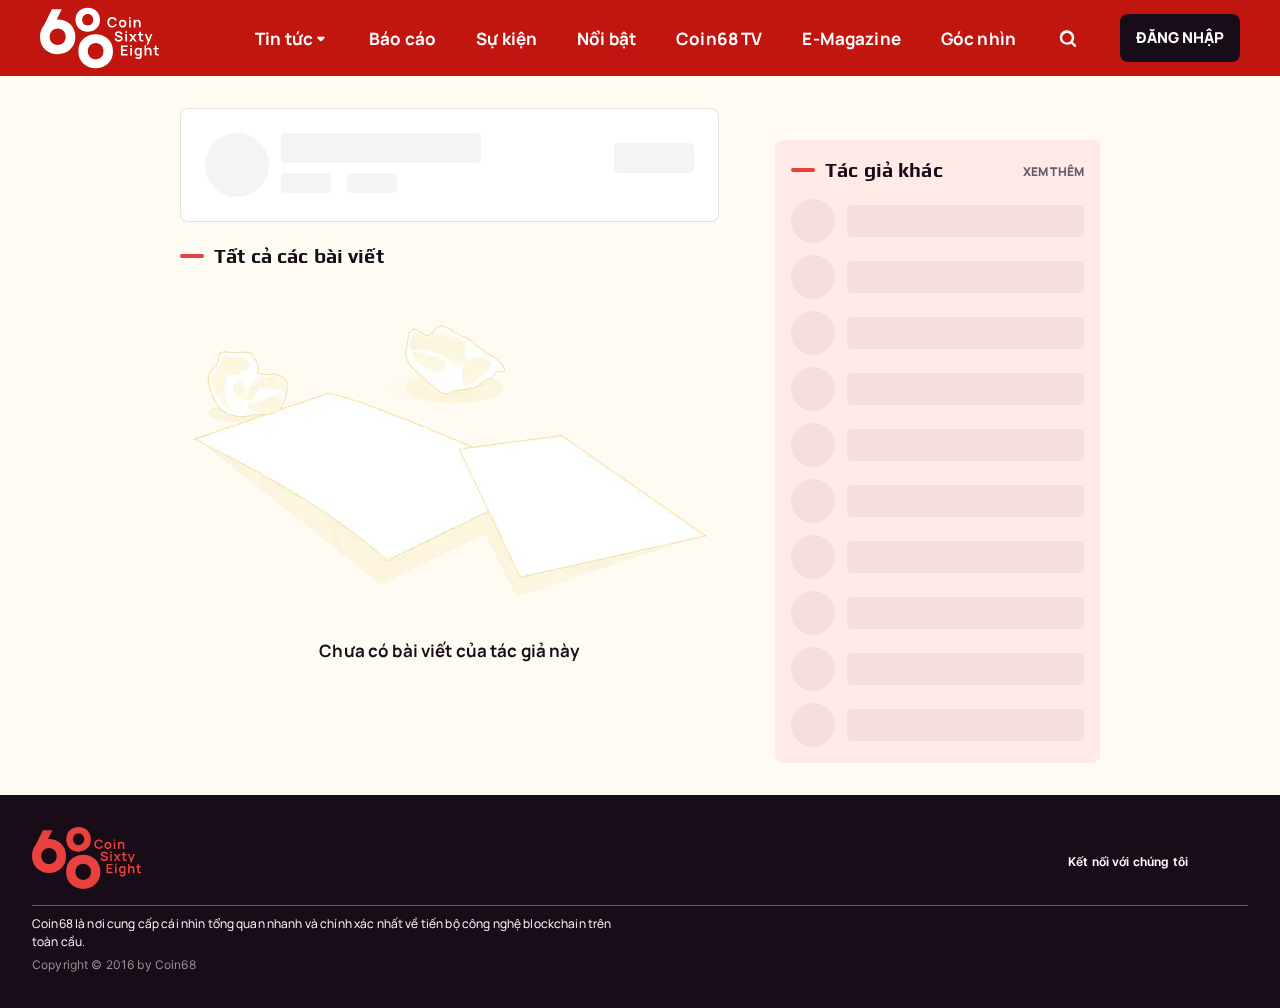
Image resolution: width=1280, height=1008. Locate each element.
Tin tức (284, 38)
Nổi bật (606, 38)
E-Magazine (851, 38)
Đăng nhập (1180, 37)
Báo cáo (402, 38)
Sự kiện (506, 38)
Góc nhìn (978, 38)
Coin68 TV (719, 38)
